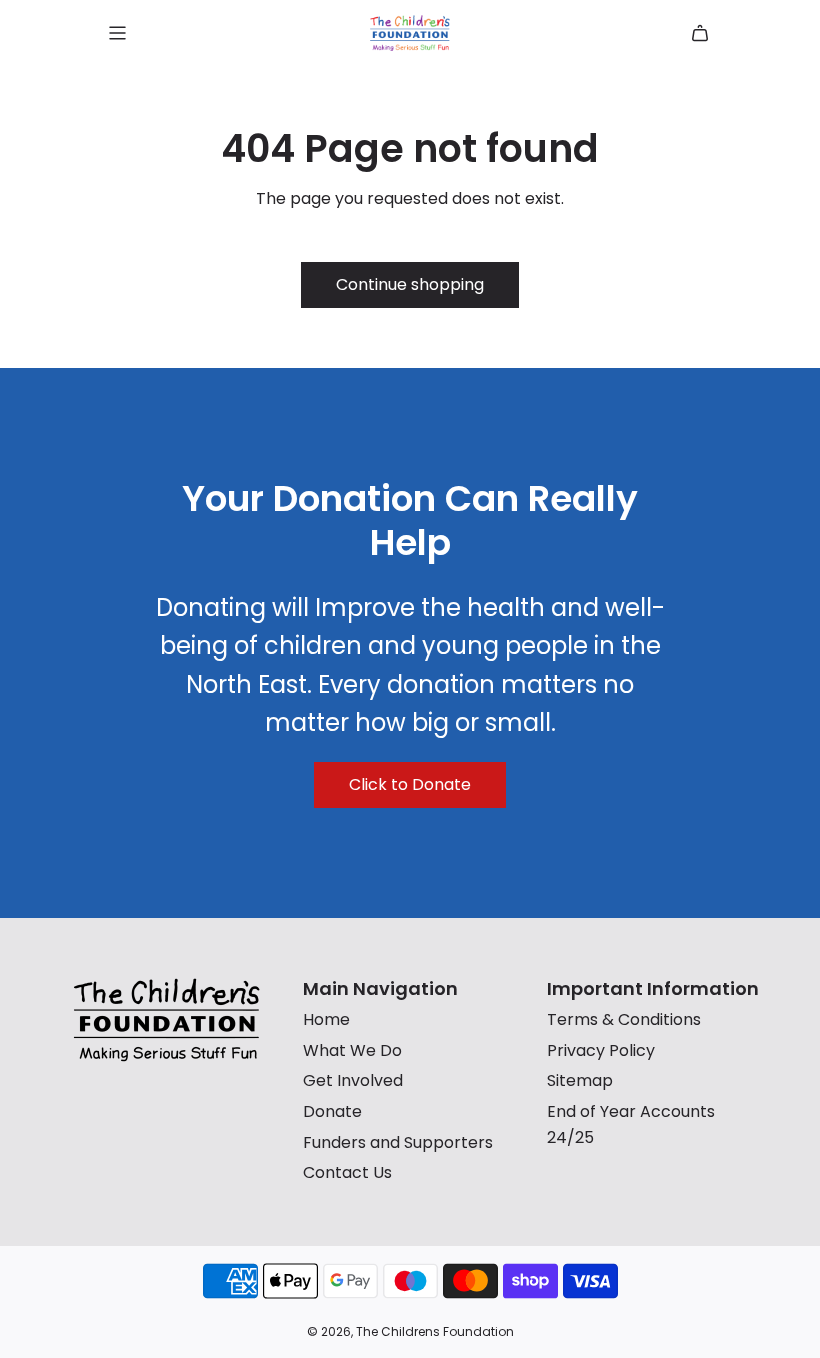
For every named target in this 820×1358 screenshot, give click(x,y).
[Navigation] (117, 33)
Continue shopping (410, 284)
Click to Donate (410, 784)
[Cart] (700, 33)
